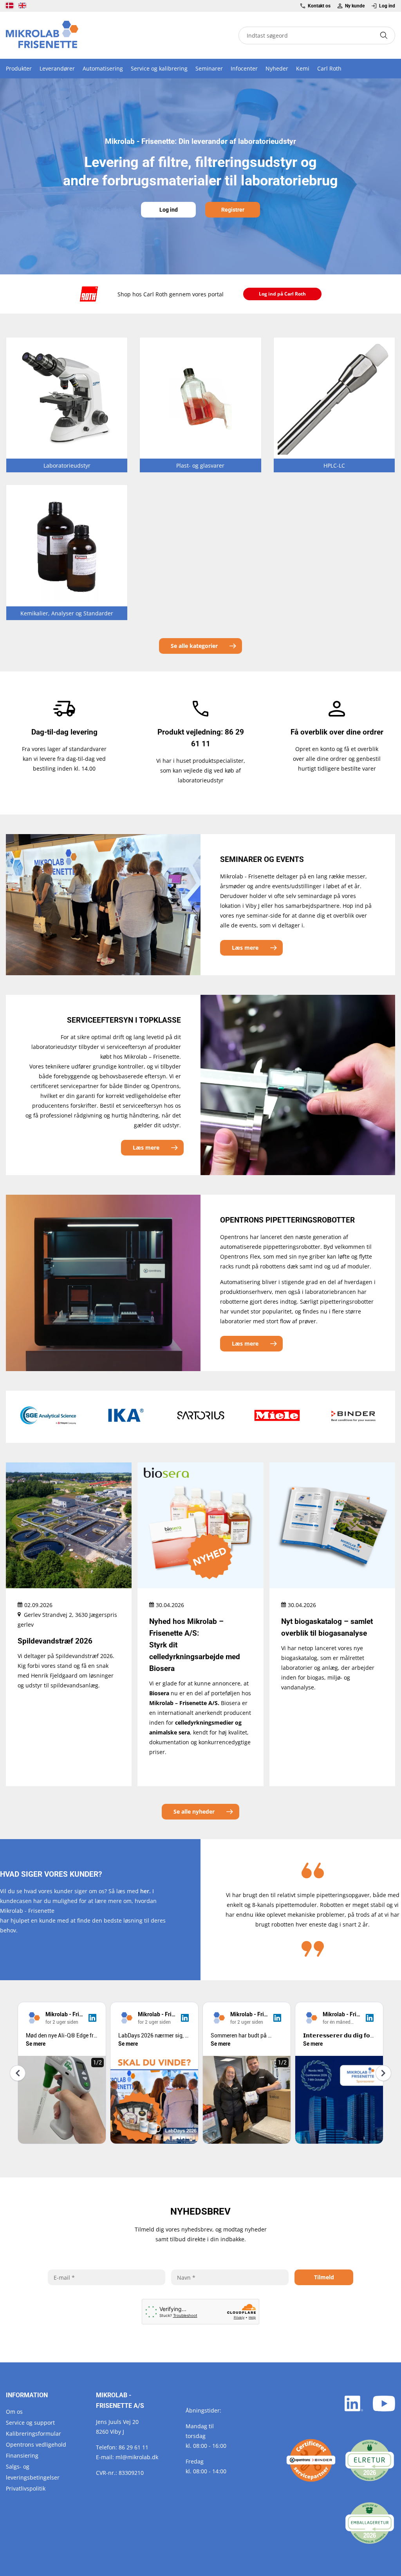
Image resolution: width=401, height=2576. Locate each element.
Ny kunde (355, 6)
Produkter (19, 68)
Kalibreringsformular (33, 2434)
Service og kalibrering (159, 68)
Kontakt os (319, 6)
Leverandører (57, 68)
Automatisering (103, 68)
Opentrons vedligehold (36, 2444)
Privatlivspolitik (26, 2488)
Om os (14, 2412)
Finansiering (22, 2455)
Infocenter (244, 68)
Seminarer (209, 68)
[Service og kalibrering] (311, 2460)
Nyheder (277, 68)
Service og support (30, 2423)
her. (145, 1891)
